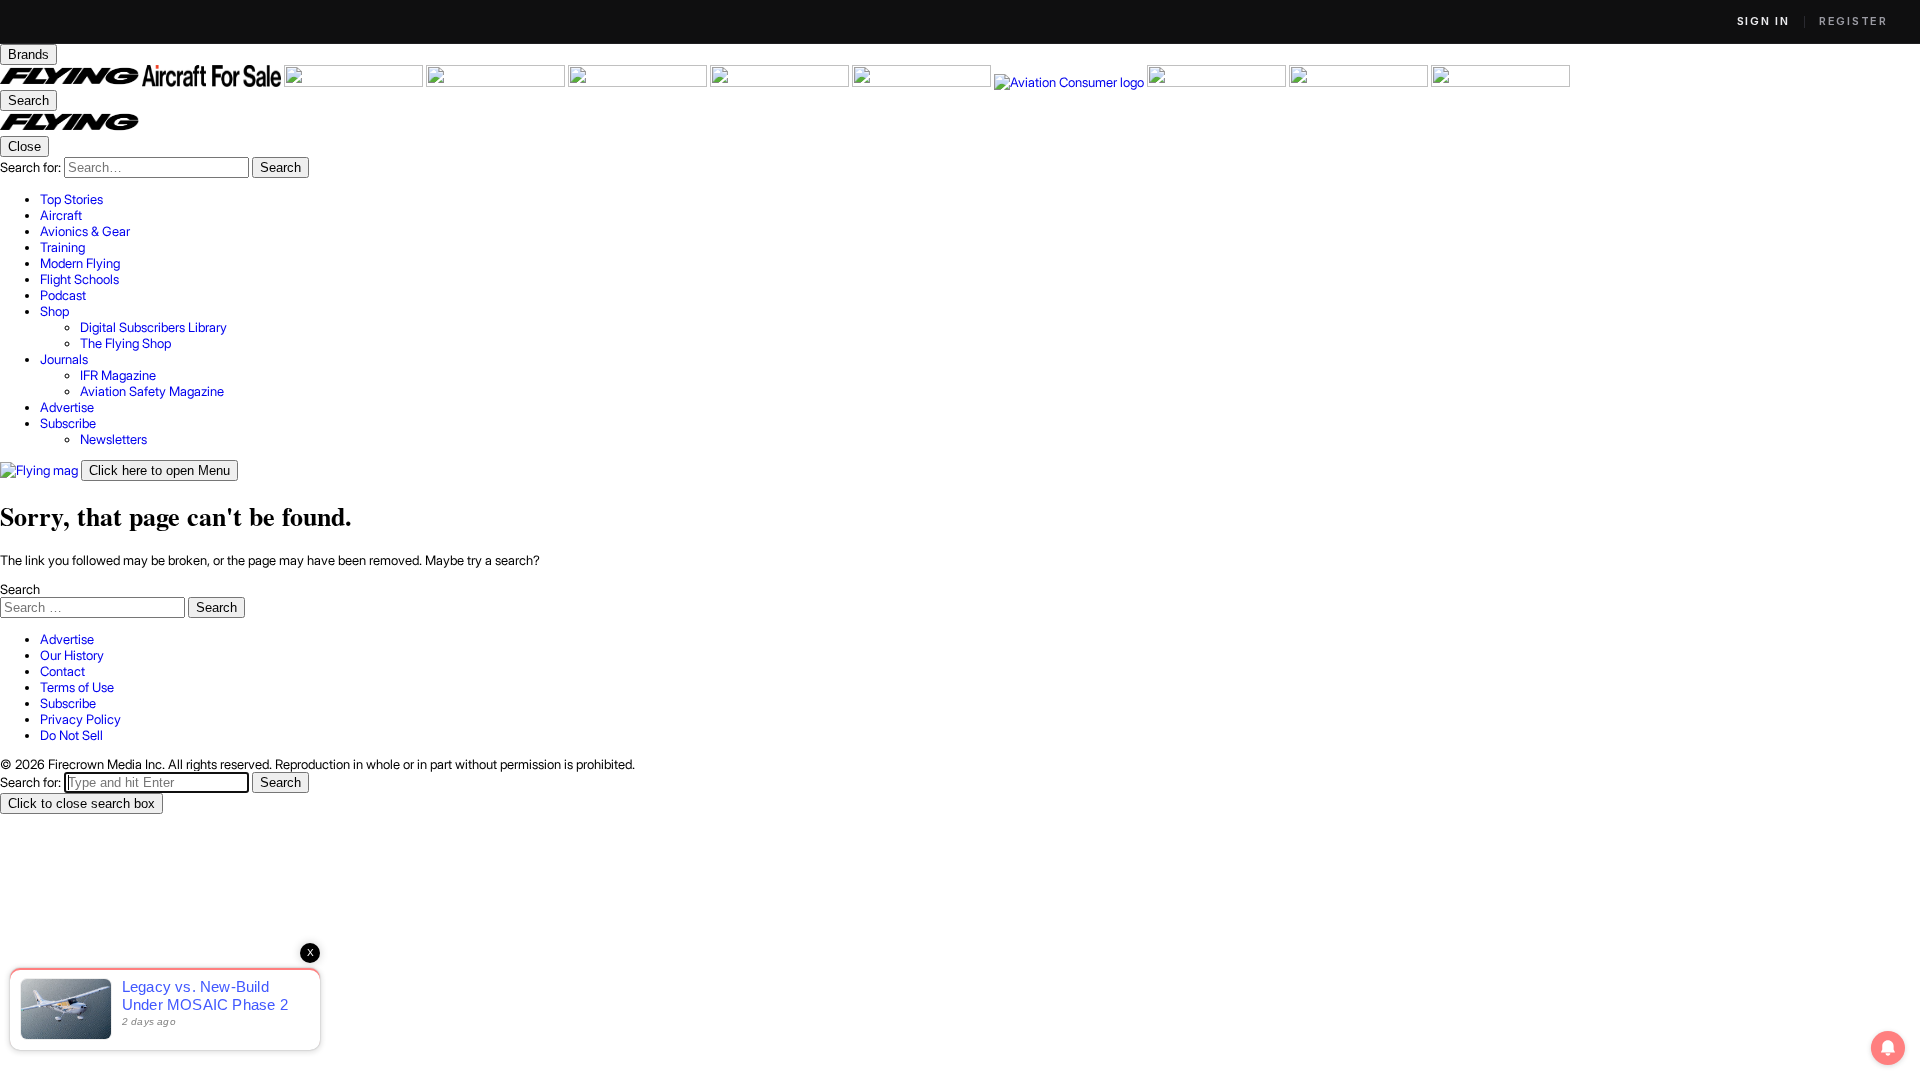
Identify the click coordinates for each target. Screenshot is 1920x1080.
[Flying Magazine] (71, 82)
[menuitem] (980, 199)
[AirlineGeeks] (355, 82)
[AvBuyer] (639, 82)
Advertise (67, 639)
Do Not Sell (71, 735)
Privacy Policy (80, 719)
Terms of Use (77, 687)
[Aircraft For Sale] (213, 82)
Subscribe (68, 703)
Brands (28, 54)
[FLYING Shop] (1500, 82)
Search (20, 589)
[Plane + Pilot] (923, 82)
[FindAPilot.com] (1360, 82)
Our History (72, 655)
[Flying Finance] (1218, 82)
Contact (62, 671)
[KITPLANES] (781, 82)
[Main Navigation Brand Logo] (69, 128)
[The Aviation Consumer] (1070, 82)
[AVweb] (497, 82)
